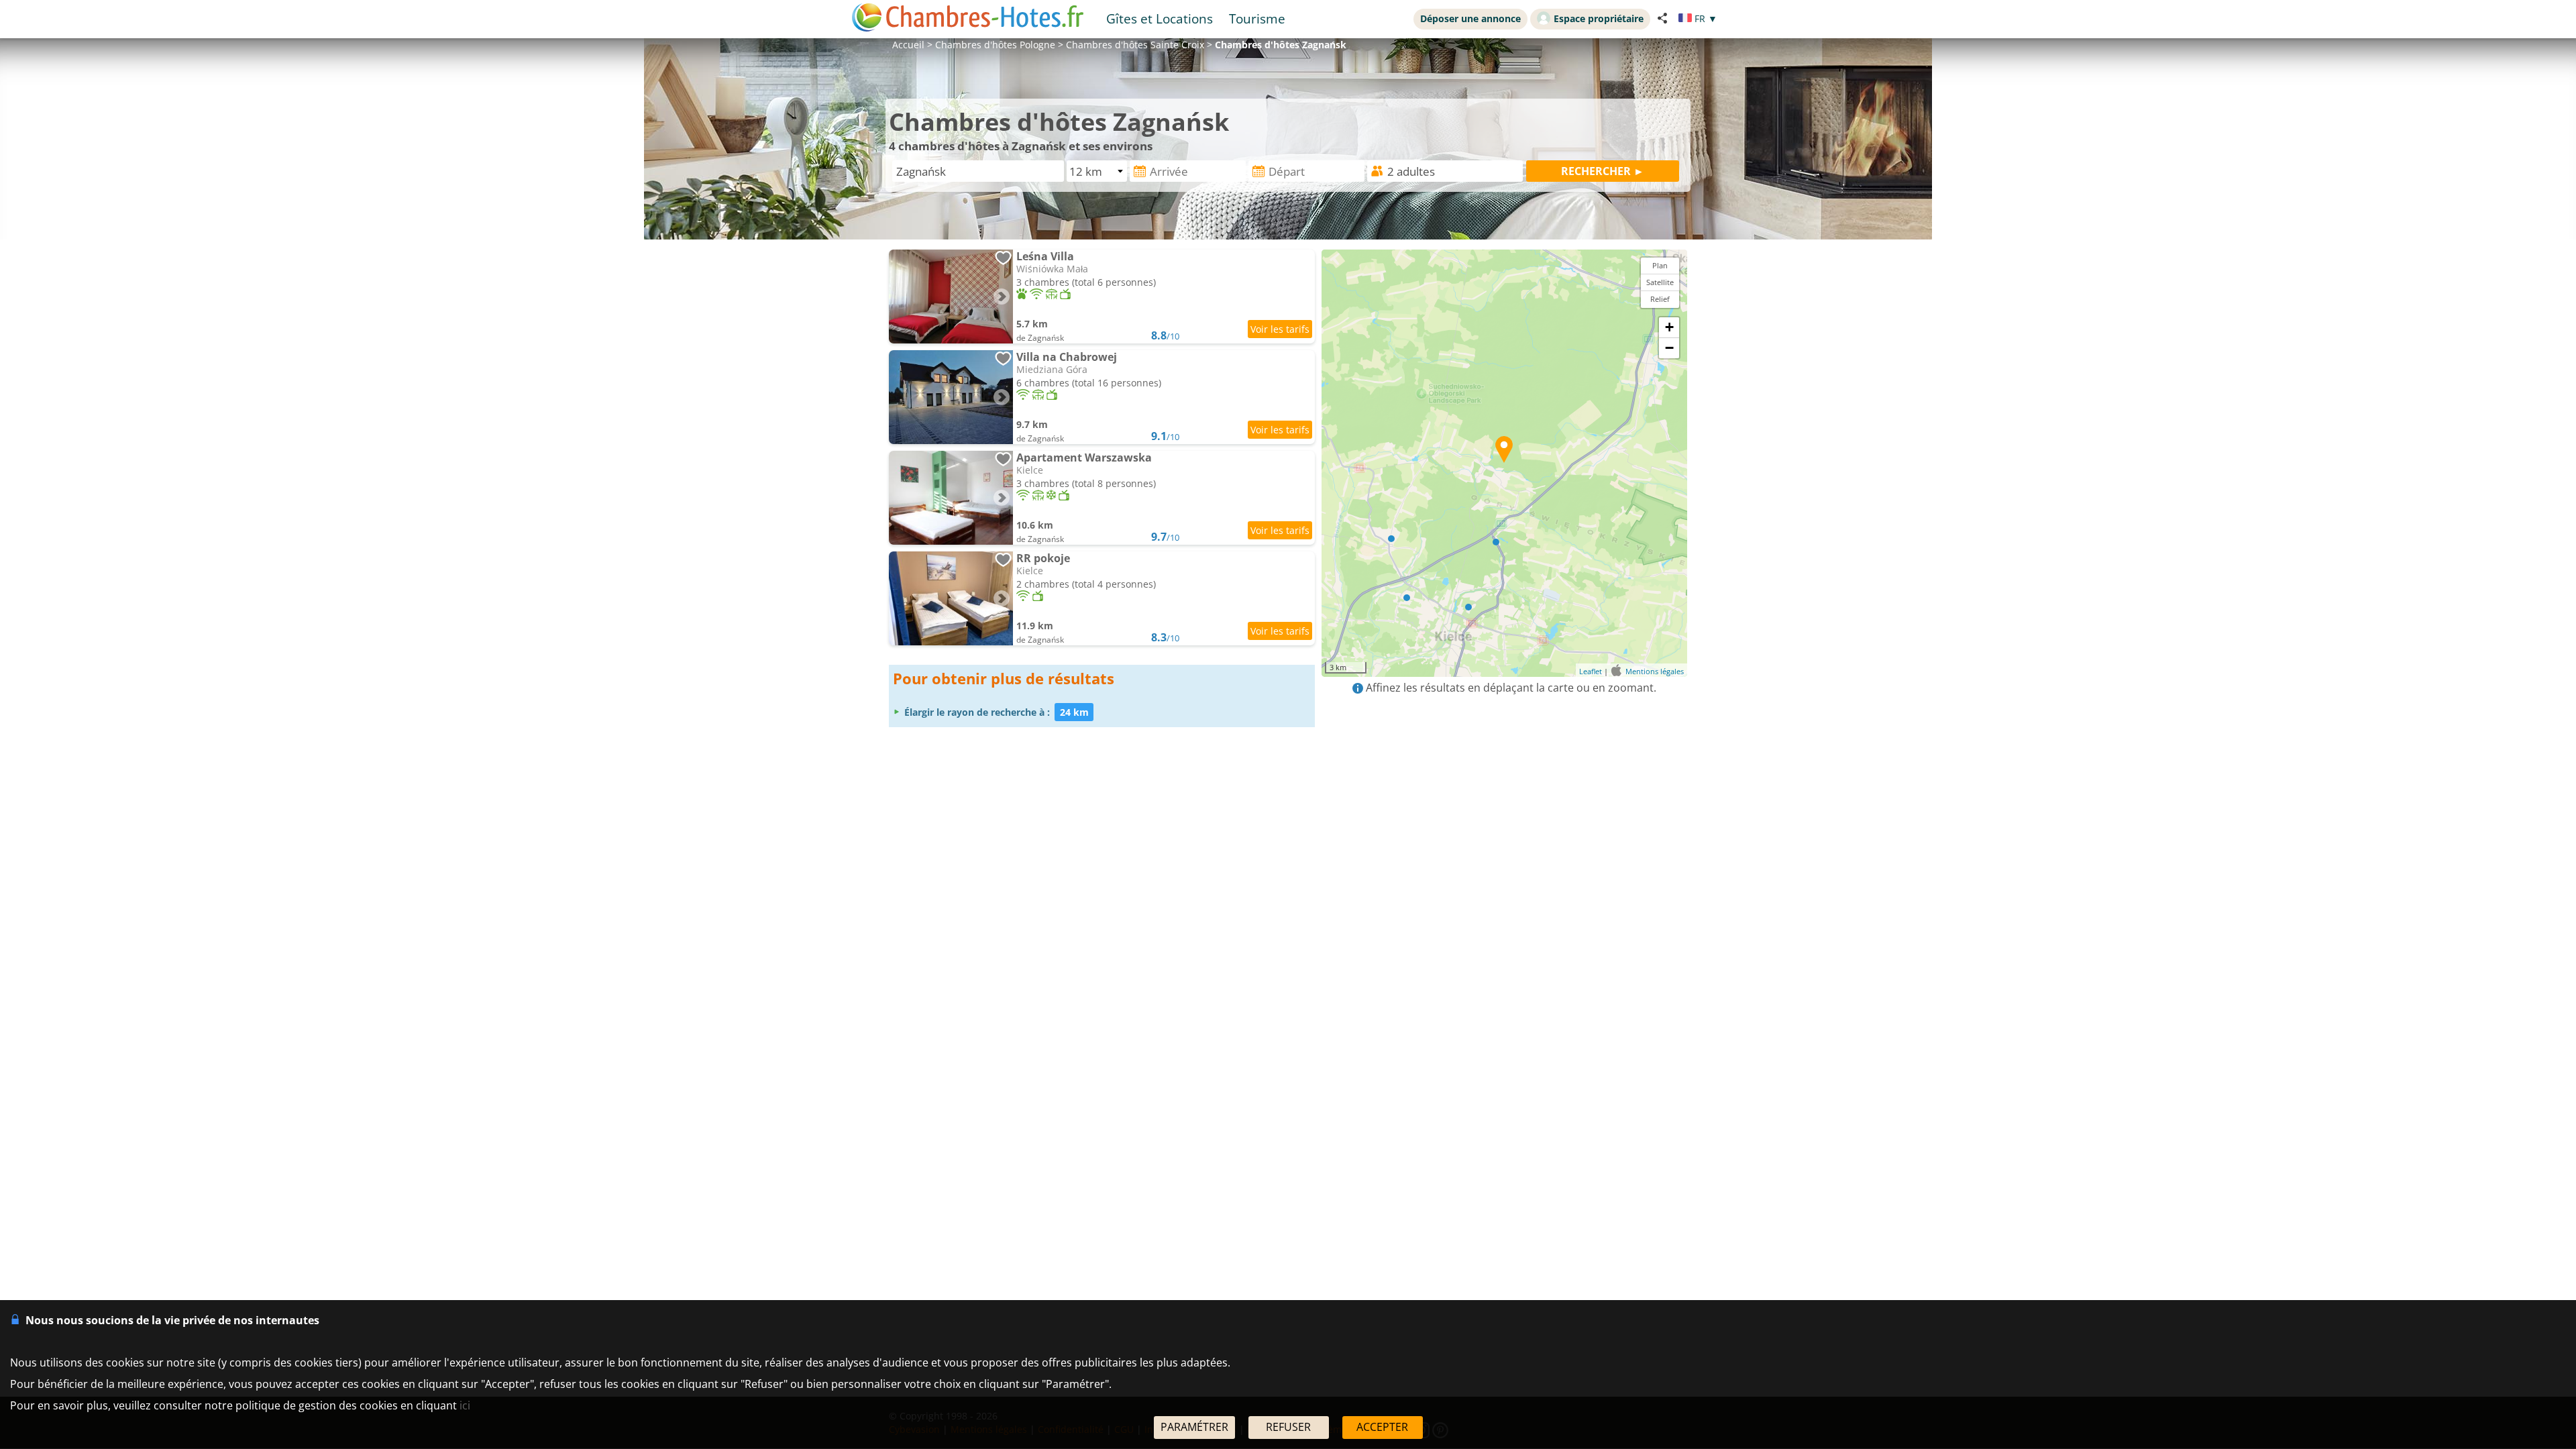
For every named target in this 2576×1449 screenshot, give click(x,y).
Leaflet (1591, 671)
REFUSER (1288, 1427)
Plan (1660, 265)
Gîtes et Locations (1160, 18)
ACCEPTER (1382, 1427)
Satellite (1660, 282)
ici (465, 1405)
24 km (1074, 712)
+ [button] (1669, 327)
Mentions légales (1655, 671)
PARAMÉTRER (1194, 1427)
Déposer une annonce (1470, 18)
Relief (1660, 299)
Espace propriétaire (1599, 18)
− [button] (1669, 348)
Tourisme (1257, 18)
